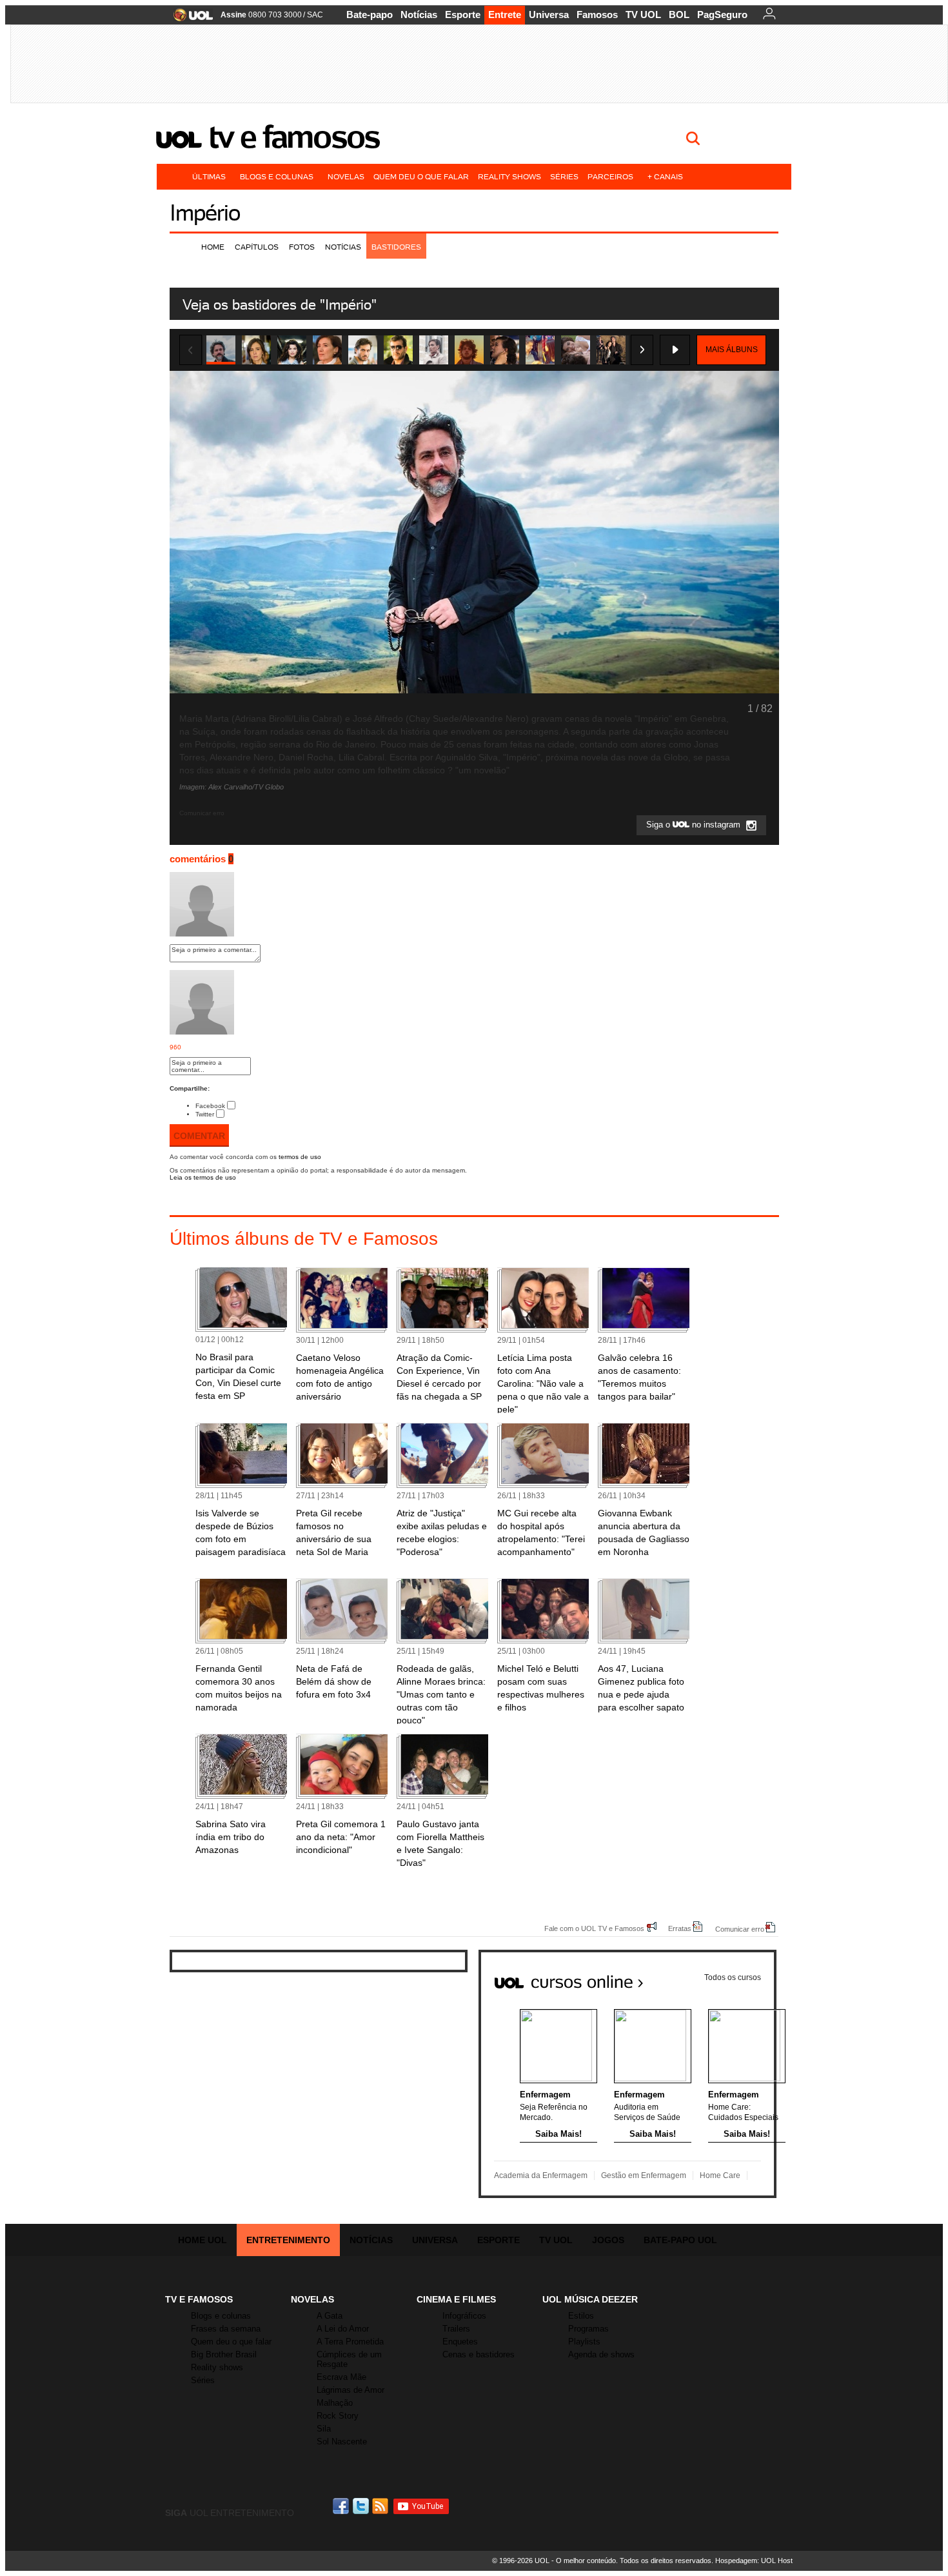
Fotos (302, 247)
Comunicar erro (740, 1929)
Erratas (680, 1928)
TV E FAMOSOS (199, 2299)
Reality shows (509, 176)
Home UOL (202, 2240)
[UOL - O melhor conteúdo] (189, 19)
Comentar (199, 1136)
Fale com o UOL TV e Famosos (594, 1928)
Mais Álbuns (732, 350)
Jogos (608, 2240)
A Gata (330, 2316)
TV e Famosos (294, 137)
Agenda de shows (601, 2354)
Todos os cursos (733, 1977)
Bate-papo (370, 15)
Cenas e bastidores (479, 2354)
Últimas (209, 176)
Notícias (419, 15)
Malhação (335, 2403)
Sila (324, 2429)
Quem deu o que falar (421, 176)
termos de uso (300, 1157)
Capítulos (257, 247)
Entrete (505, 15)
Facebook (210, 1106)
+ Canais (665, 176)
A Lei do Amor (343, 2329)
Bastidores (396, 247)
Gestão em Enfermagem (644, 2175)
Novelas (346, 176)
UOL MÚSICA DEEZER (590, 2299)
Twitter (205, 1114)
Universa (549, 15)
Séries (564, 176)
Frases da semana (226, 2329)
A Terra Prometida (350, 2342)
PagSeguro (722, 15)
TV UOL (643, 15)
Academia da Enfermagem (541, 2175)
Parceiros (610, 176)
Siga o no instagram (695, 825)
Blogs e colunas (277, 176)
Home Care (720, 2175)
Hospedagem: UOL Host (754, 2561)
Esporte (463, 15)
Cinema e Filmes (456, 2299)
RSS (381, 2506)
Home (213, 247)
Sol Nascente (342, 2442)
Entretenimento (288, 2240)
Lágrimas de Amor (351, 2390)
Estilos (581, 2316)
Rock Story (338, 2416)
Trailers (456, 2329)
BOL (679, 15)
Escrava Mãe (341, 2377)
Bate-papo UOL (680, 2240)
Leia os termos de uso (203, 1177)
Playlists (584, 2342)
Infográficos (464, 2316)
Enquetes (460, 2342)
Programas (588, 2329)
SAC (315, 15)
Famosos (597, 15)
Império (205, 213)
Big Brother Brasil (224, 2354)
